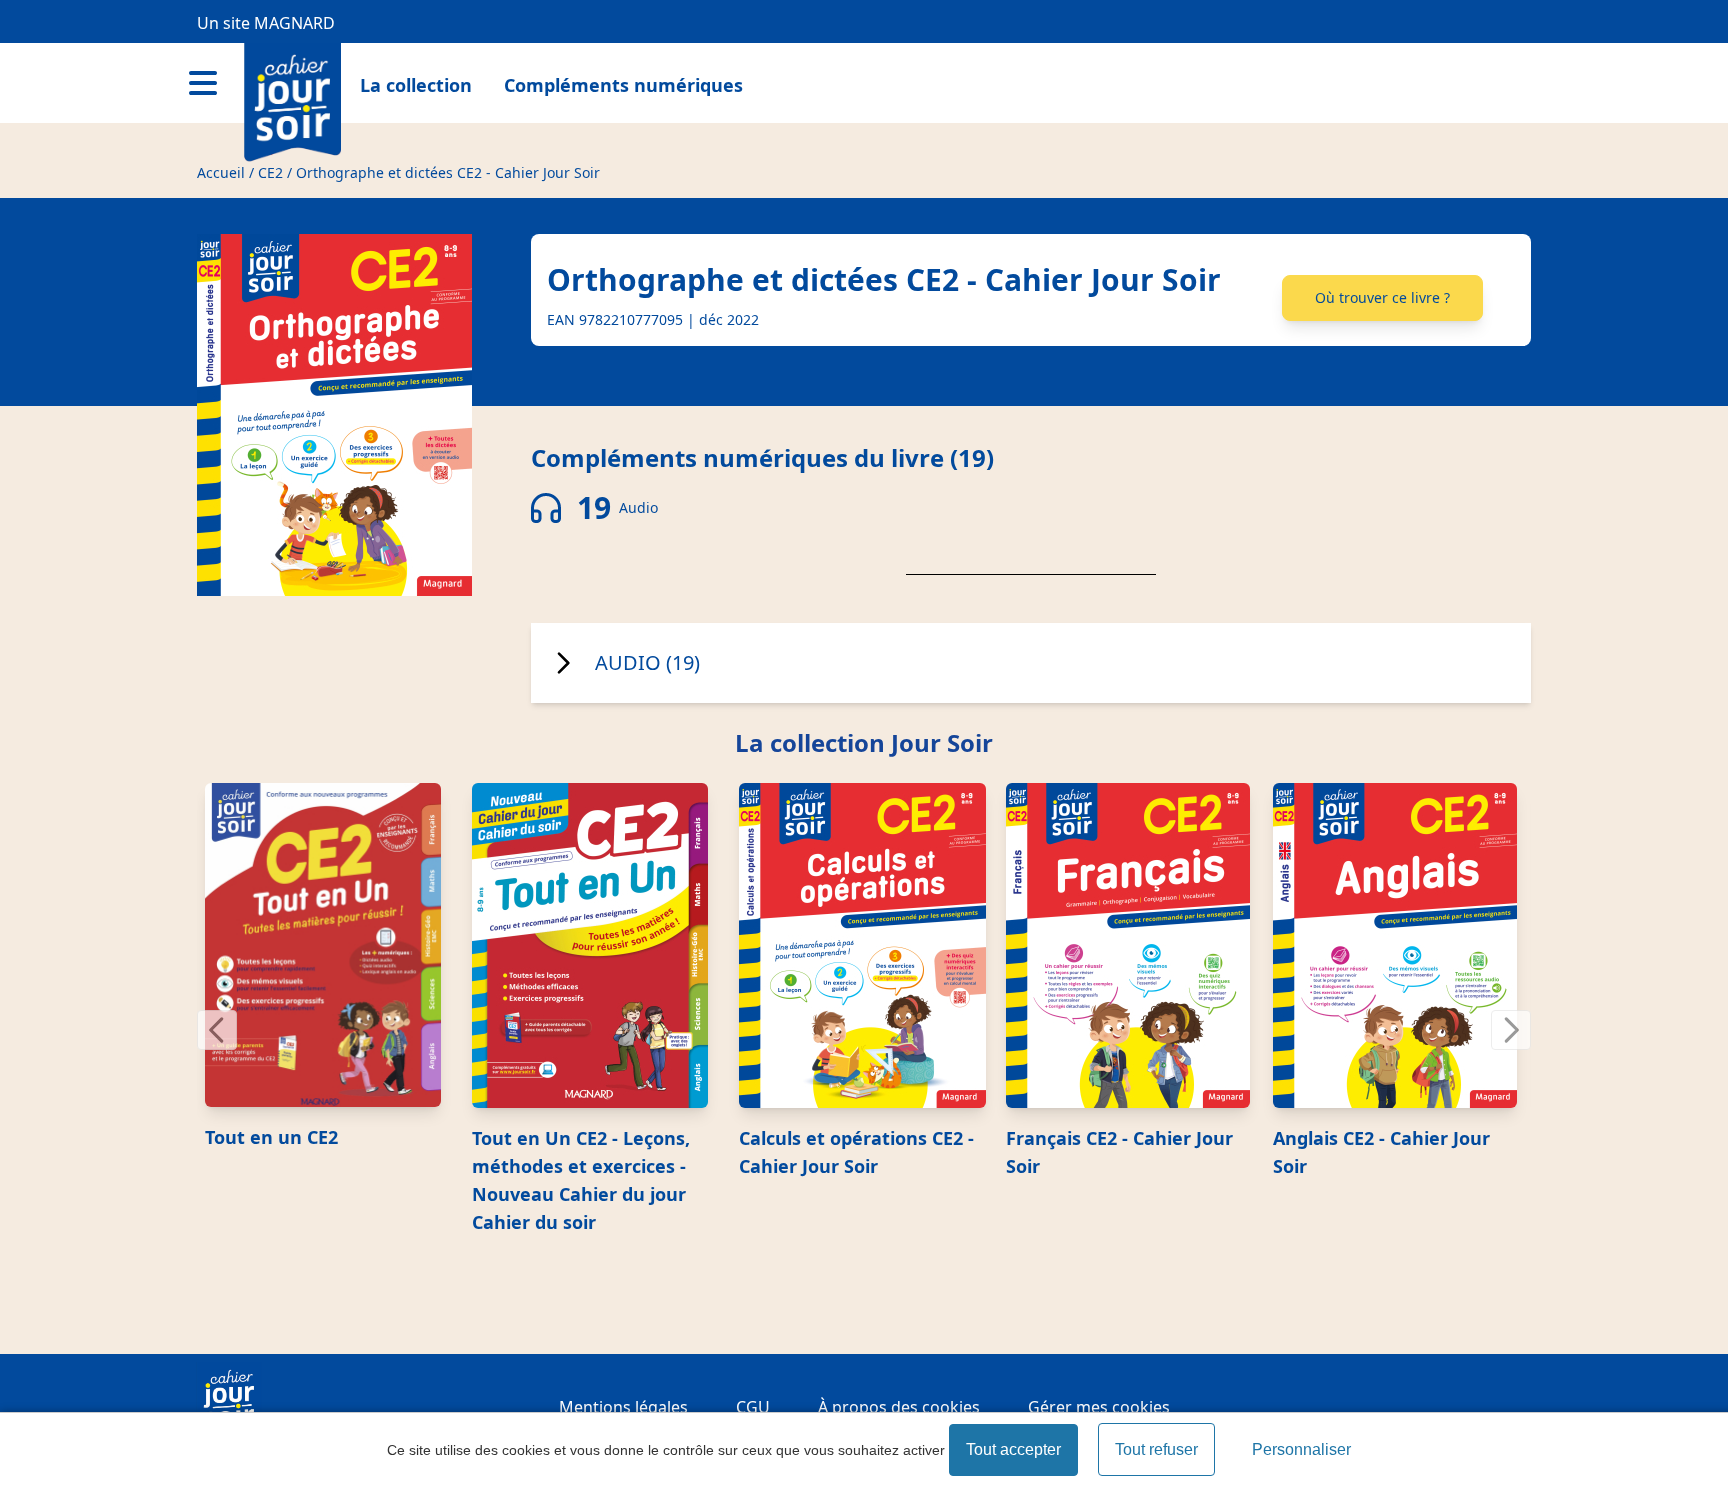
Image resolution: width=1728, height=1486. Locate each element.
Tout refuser (1156, 1449)
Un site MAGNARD (266, 23)
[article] (330, 967)
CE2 (270, 172)
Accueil (221, 172)
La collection (416, 85)
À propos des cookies (899, 1407)
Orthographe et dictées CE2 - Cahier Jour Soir (448, 172)
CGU (753, 1407)
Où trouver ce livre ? (1382, 297)
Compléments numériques (623, 85)
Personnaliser (1301, 1449)
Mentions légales (623, 1407)
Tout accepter (1013, 1449)
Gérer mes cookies (1099, 1407)
